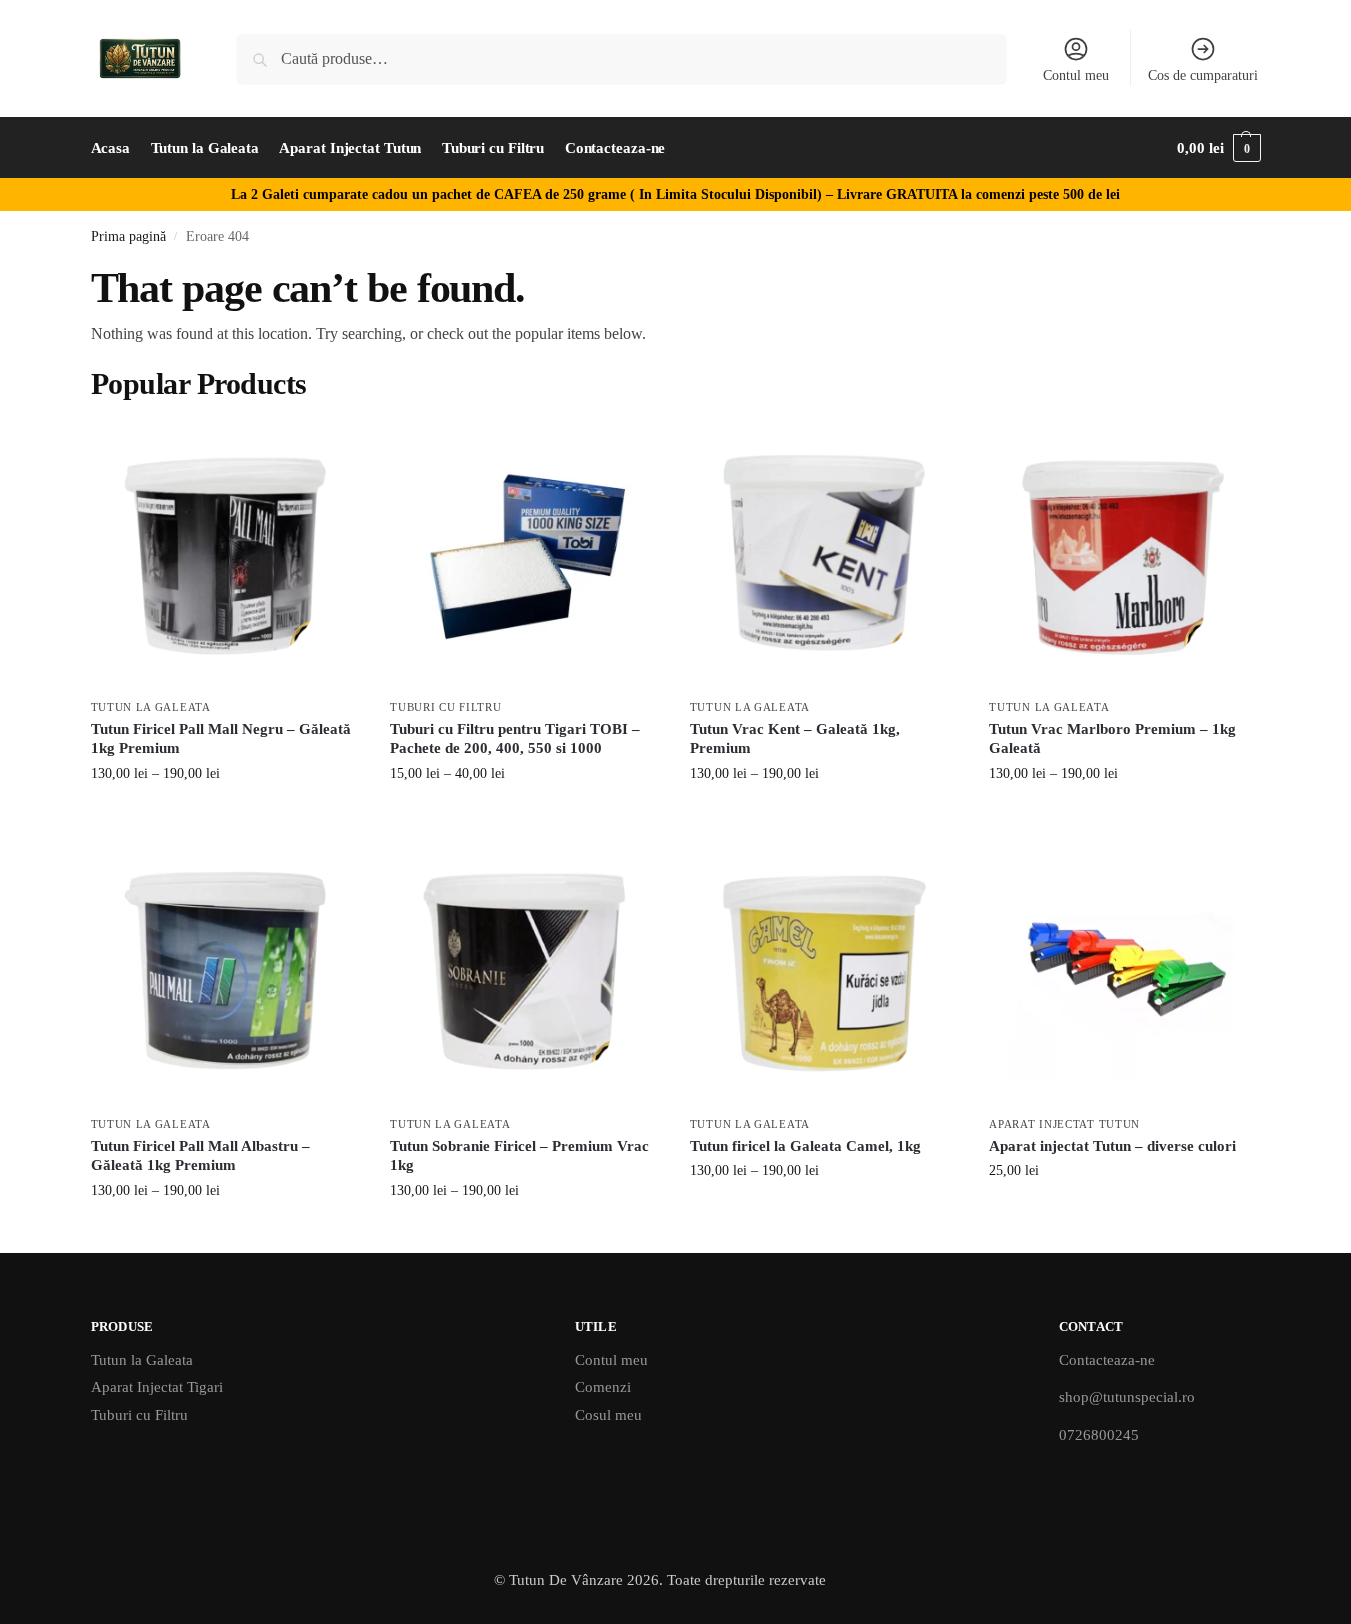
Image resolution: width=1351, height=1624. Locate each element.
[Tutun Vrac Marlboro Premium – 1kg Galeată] (1124, 554)
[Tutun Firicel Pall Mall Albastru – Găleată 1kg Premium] (226, 971)
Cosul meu (608, 1415)
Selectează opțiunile (225, 815)
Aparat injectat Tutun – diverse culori (1112, 1146)
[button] (1218, 148)
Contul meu (1076, 75)
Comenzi (603, 1387)
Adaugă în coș (1124, 1212)
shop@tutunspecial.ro (1127, 1397)
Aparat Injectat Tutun (1064, 1124)
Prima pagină (128, 236)
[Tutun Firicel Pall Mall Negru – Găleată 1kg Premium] (226, 554)
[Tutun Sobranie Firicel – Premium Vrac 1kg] (525, 971)
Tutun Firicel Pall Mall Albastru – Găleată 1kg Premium (200, 1156)
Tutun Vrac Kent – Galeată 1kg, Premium (795, 739)
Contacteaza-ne (1107, 1360)
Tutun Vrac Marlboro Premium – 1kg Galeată (1112, 739)
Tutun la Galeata (151, 707)
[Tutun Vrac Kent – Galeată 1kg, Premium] (825, 554)
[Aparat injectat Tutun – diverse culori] (1124, 971)
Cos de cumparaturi (1203, 75)
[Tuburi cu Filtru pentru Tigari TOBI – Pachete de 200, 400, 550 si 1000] (525, 554)
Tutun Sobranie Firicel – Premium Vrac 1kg (519, 1156)
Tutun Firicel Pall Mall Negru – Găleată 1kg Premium (221, 739)
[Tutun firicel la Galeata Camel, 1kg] (825, 971)
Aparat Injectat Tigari (157, 1387)
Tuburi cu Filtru (445, 707)
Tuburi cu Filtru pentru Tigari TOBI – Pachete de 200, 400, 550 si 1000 (515, 739)
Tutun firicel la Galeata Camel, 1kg (805, 1146)
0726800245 (1099, 1435)
